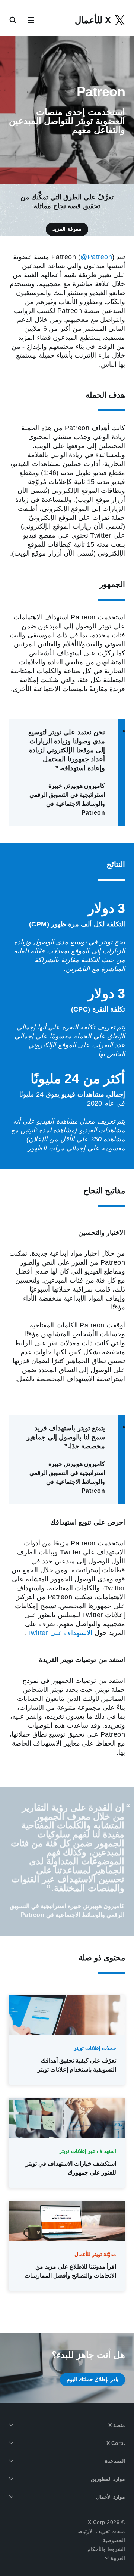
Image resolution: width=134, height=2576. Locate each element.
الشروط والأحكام (106, 2549)
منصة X (117, 2425)
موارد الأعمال (111, 2497)
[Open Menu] (31, 21)
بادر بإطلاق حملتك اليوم (92, 2379)
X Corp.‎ (116, 2443)
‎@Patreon (96, 257)
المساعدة (115, 2461)
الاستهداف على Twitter (60, 1633)
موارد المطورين (108, 2479)
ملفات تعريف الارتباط (101, 2531)
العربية (117, 2558)
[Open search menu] (13, 21)
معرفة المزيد (67, 229)
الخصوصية (114, 2540)
